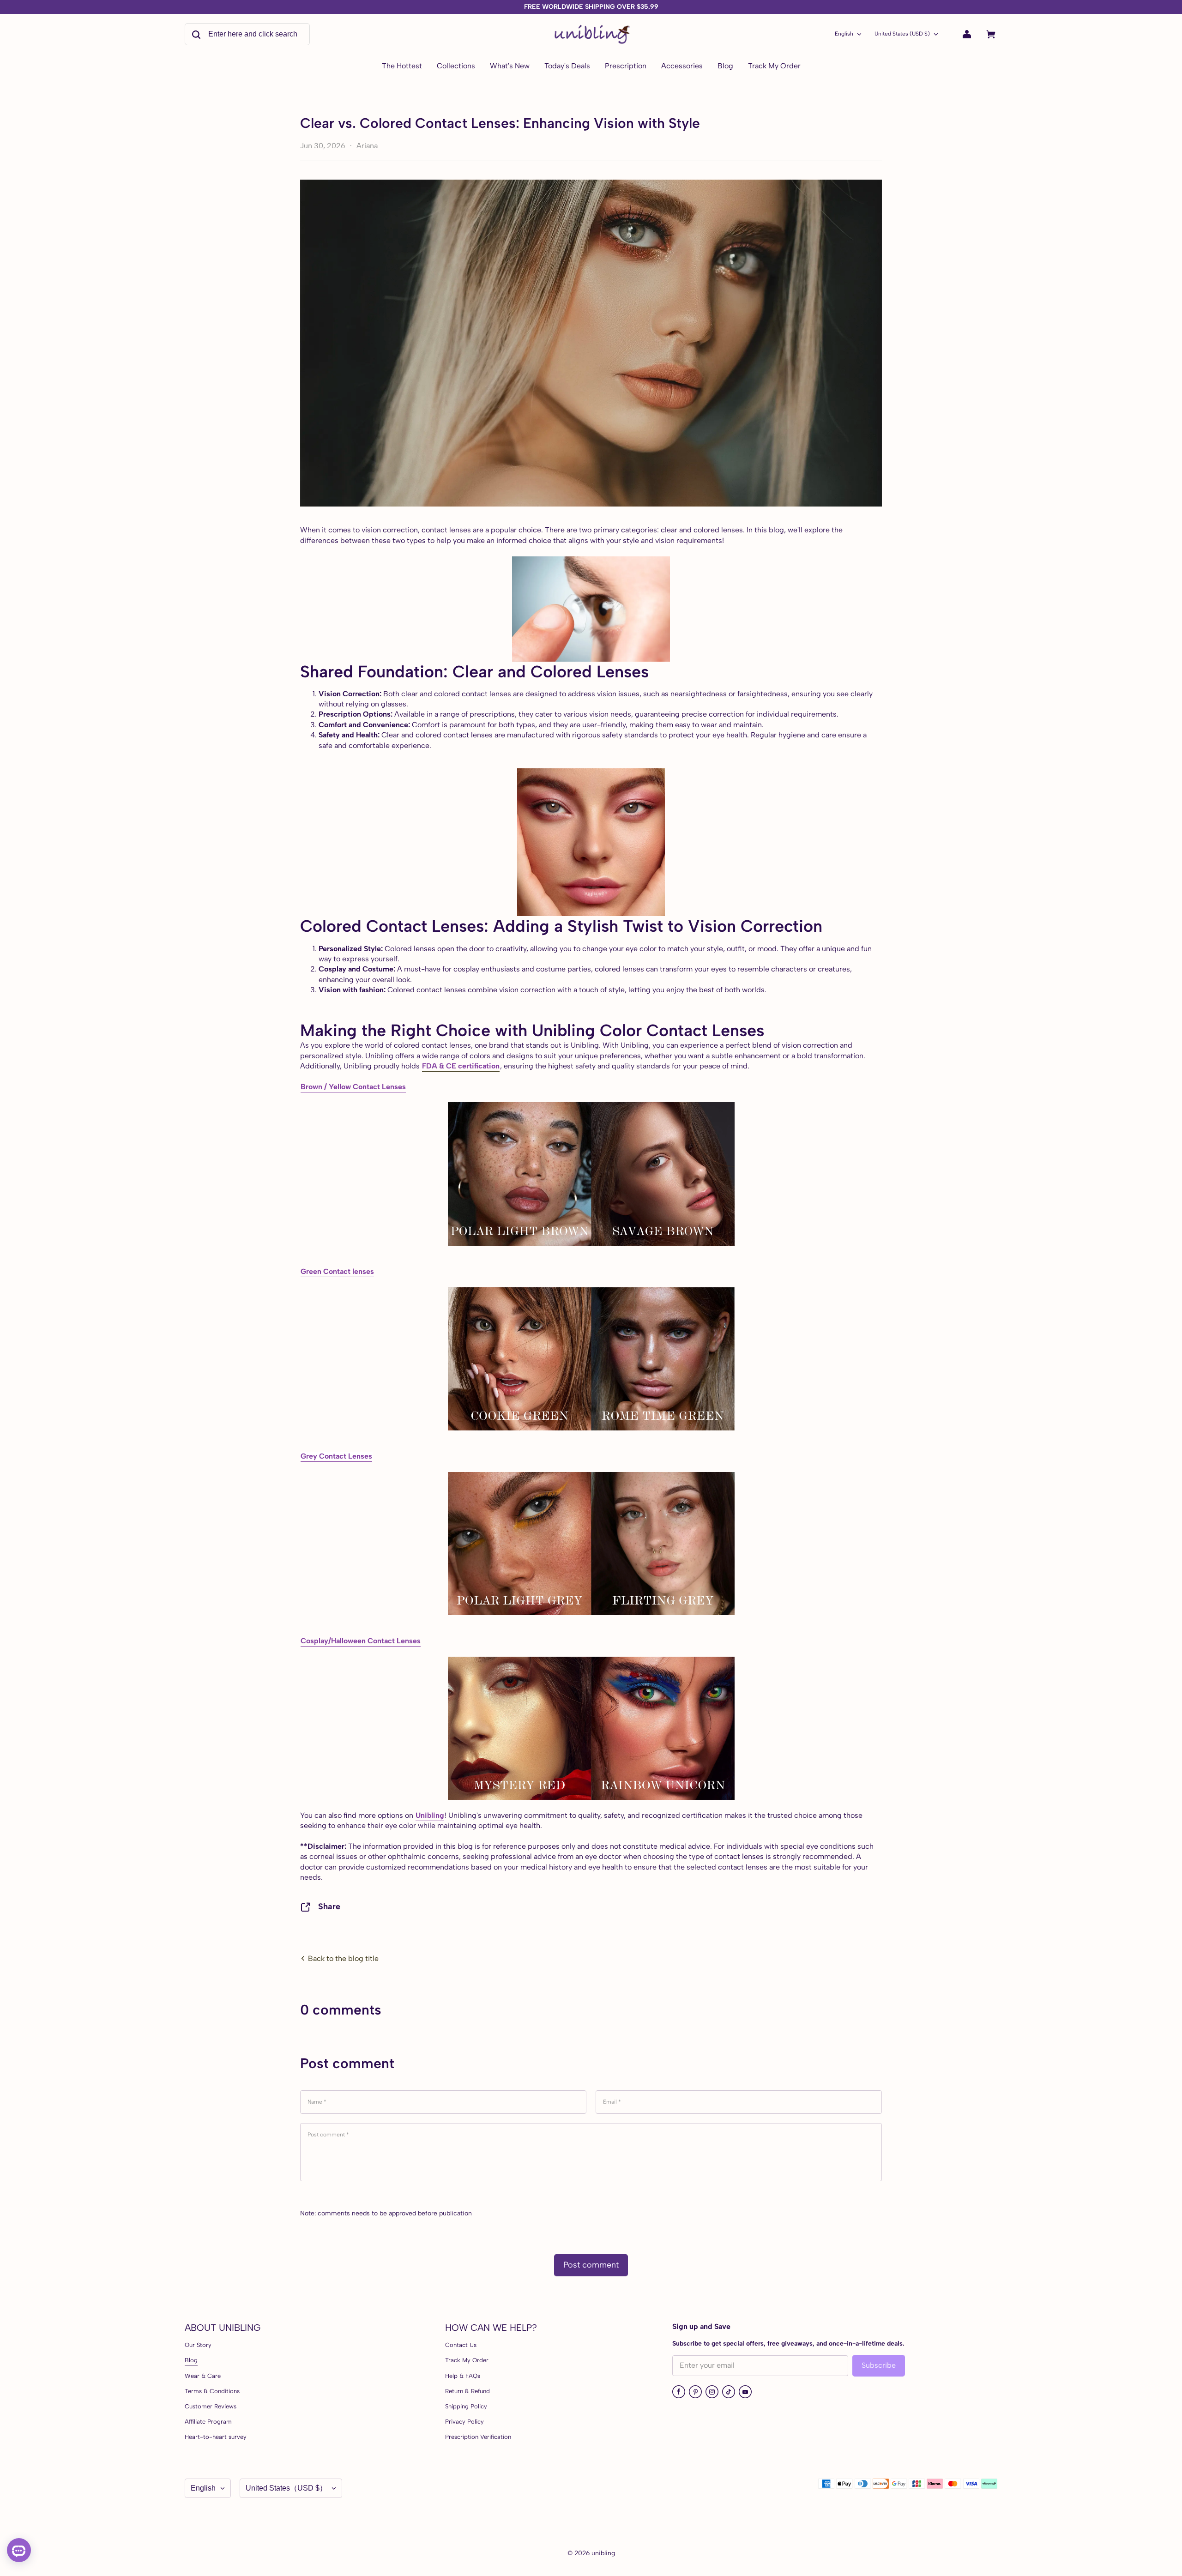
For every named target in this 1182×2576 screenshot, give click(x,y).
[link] (456, 66)
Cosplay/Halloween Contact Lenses (361, 1641)
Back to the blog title (342, 1958)
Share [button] (329, 1906)
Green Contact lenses (337, 1271)
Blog (191, 2360)
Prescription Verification (478, 2437)
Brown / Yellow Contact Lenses (353, 1087)
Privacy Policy (464, 2422)
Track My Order (467, 2360)
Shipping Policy (466, 2406)
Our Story (198, 2345)
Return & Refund (467, 2391)
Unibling (430, 1815)
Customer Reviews (211, 2406)
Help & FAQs (463, 2376)
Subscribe (879, 2365)
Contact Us (461, 2345)
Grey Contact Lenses (336, 1456)
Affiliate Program (208, 2422)
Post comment (591, 2265)
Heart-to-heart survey (216, 2437)
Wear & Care (203, 2376)
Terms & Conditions (212, 2391)
